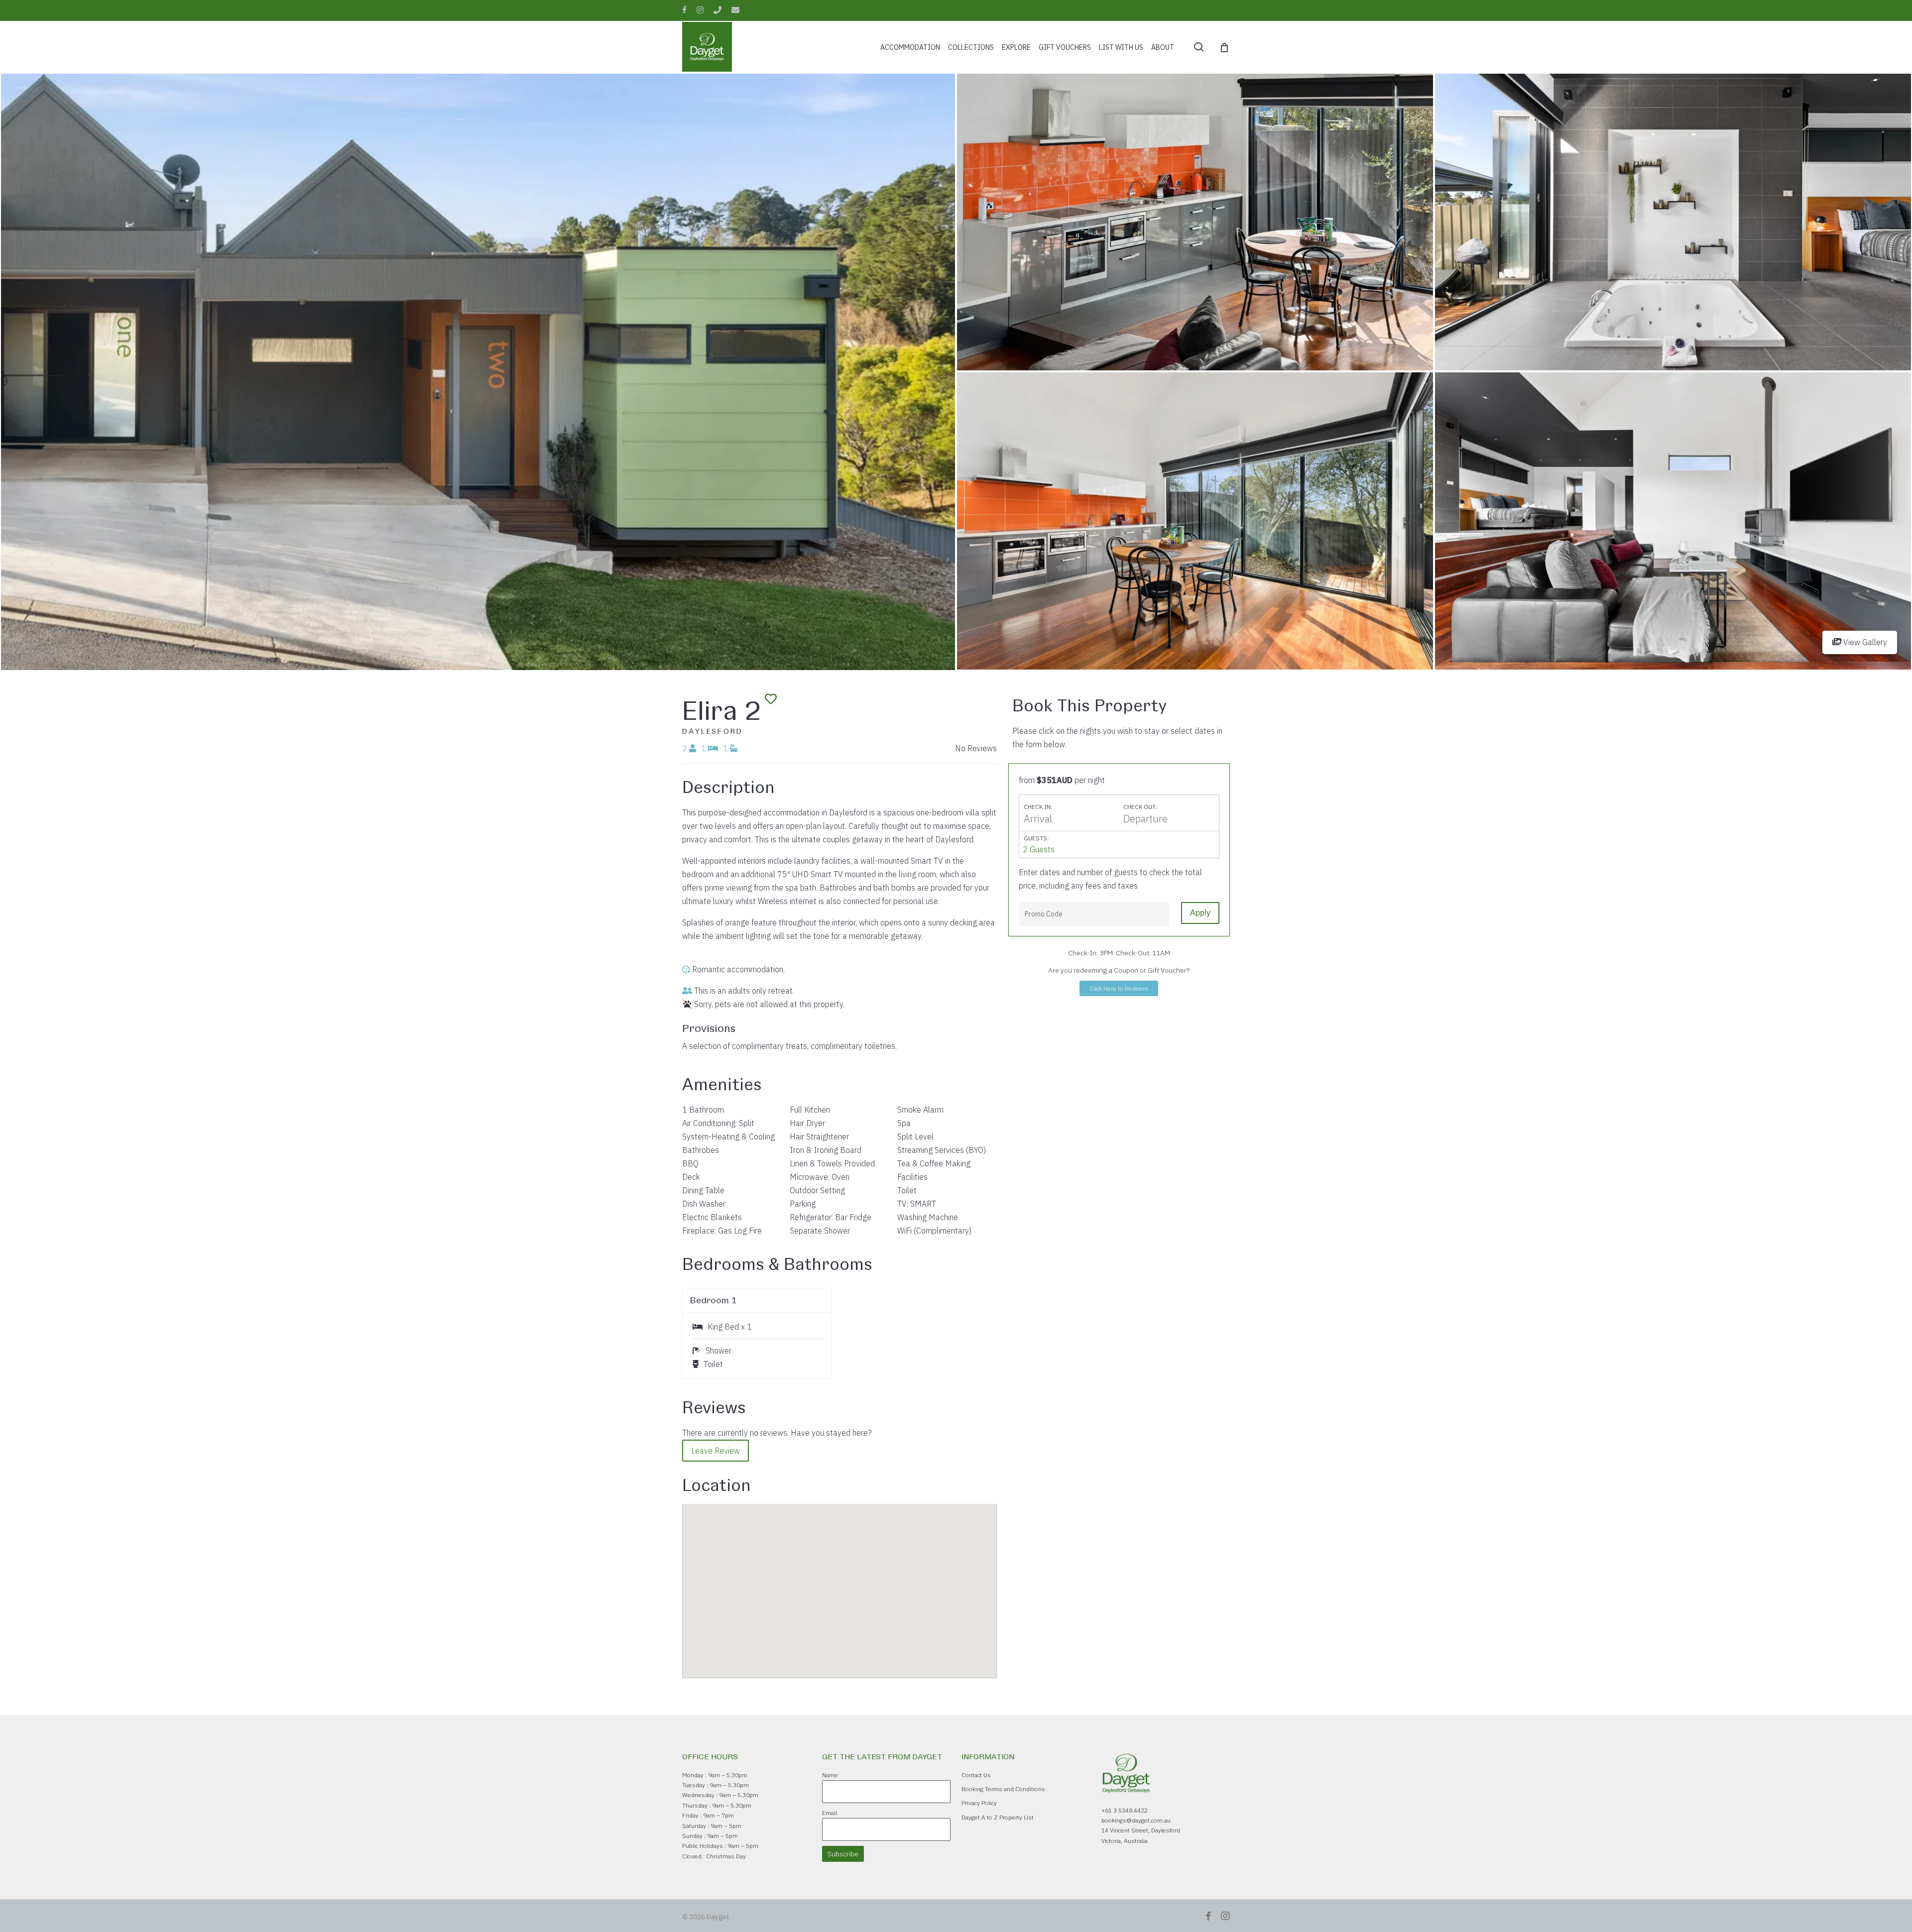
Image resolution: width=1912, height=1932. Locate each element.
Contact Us (976, 1775)
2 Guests (1039, 849)
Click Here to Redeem (1119, 988)
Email (830, 1813)
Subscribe (843, 1854)
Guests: (1036, 838)
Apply (1200, 913)
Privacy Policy (979, 1803)
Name (830, 1775)
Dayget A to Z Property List (998, 1817)
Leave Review (716, 1451)
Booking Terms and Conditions (1003, 1789)
